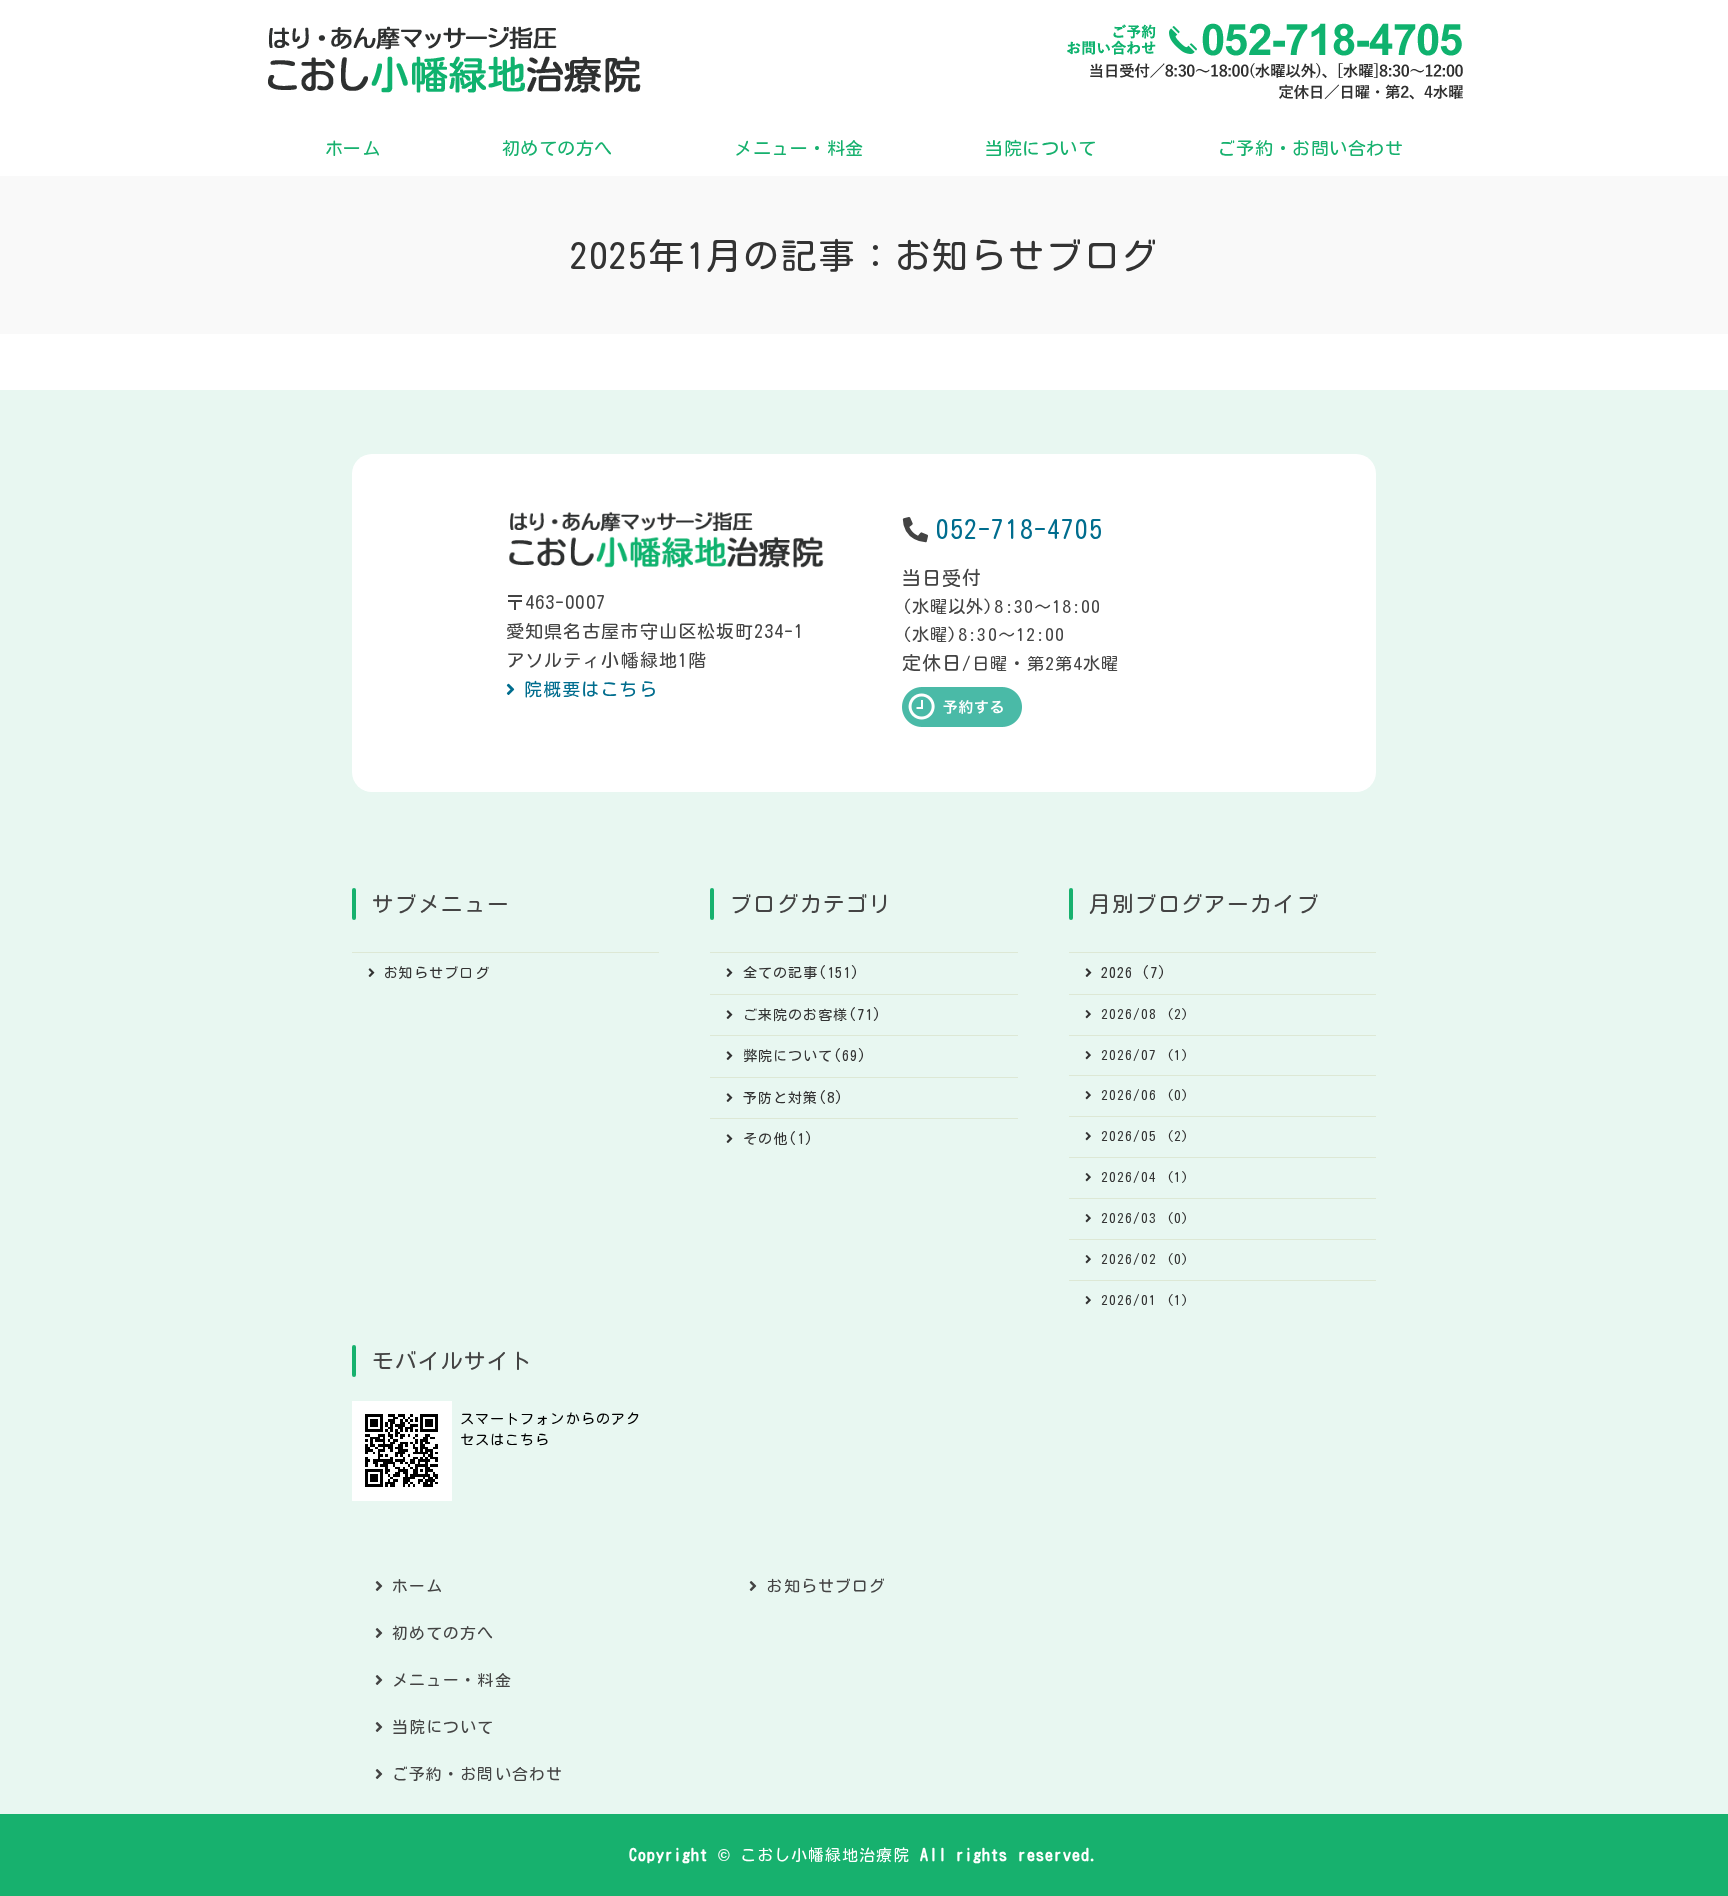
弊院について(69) (805, 1056)
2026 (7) (1134, 973)
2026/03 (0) (1145, 1218)
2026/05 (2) (1145, 1136)
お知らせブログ (437, 973)
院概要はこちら (591, 689)
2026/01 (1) (1145, 1300)
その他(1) (778, 1139)
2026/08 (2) (1145, 1014)
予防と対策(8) (794, 1098)
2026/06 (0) (1145, 1095)
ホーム (353, 148)
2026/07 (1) (1145, 1055)
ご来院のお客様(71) (813, 1015)
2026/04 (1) (1145, 1177)
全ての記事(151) (802, 973)
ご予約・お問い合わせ (1310, 148)
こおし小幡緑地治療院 (825, 1855)
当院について (1040, 148)
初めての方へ (557, 148)
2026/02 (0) (1145, 1259)
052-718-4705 (1019, 529)
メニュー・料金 (799, 148)
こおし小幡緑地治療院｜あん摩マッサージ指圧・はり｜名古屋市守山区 (454, 60)
